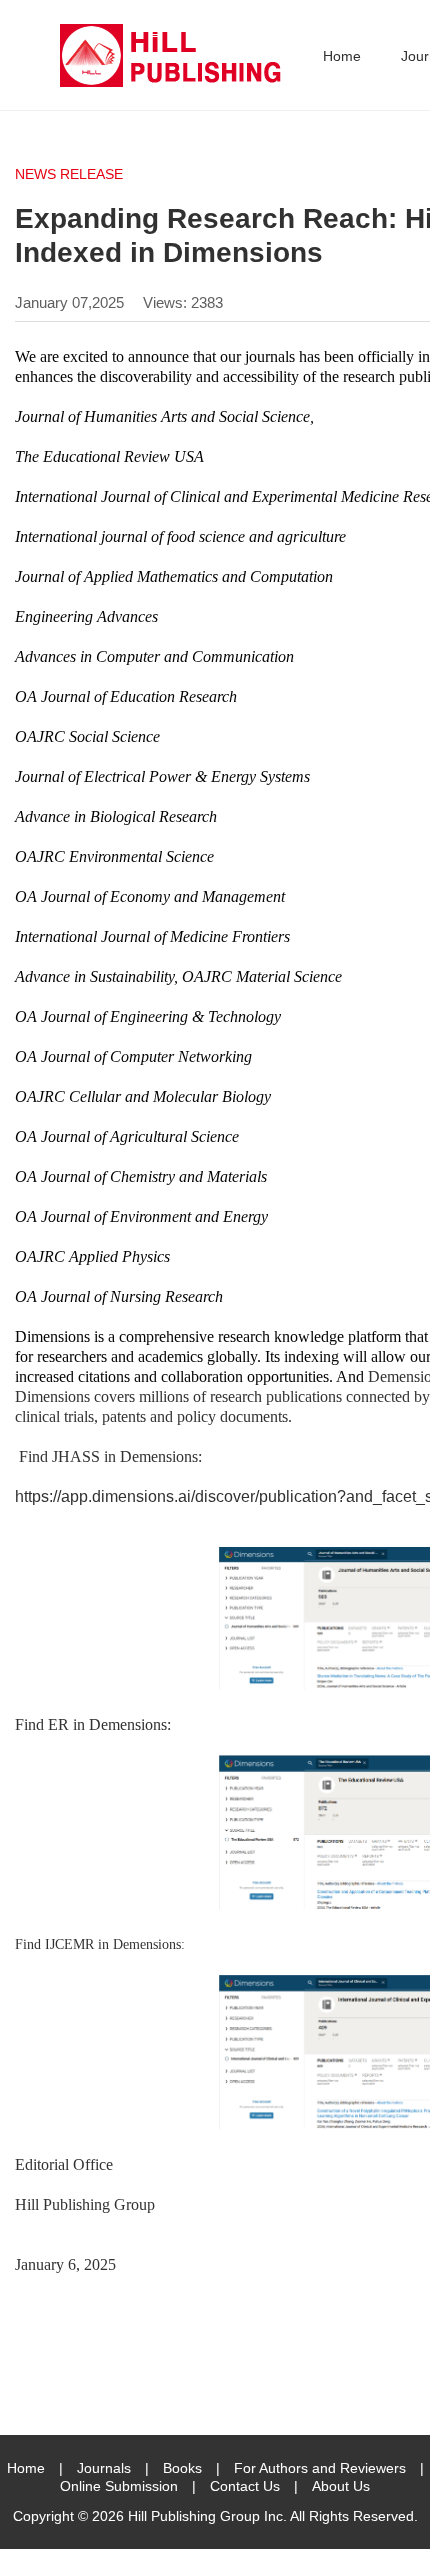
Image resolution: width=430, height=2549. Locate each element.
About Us (341, 2486)
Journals (104, 2468)
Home (342, 56)
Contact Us (245, 2486)
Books (182, 2468)
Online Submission (119, 2486)
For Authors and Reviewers (320, 2468)
